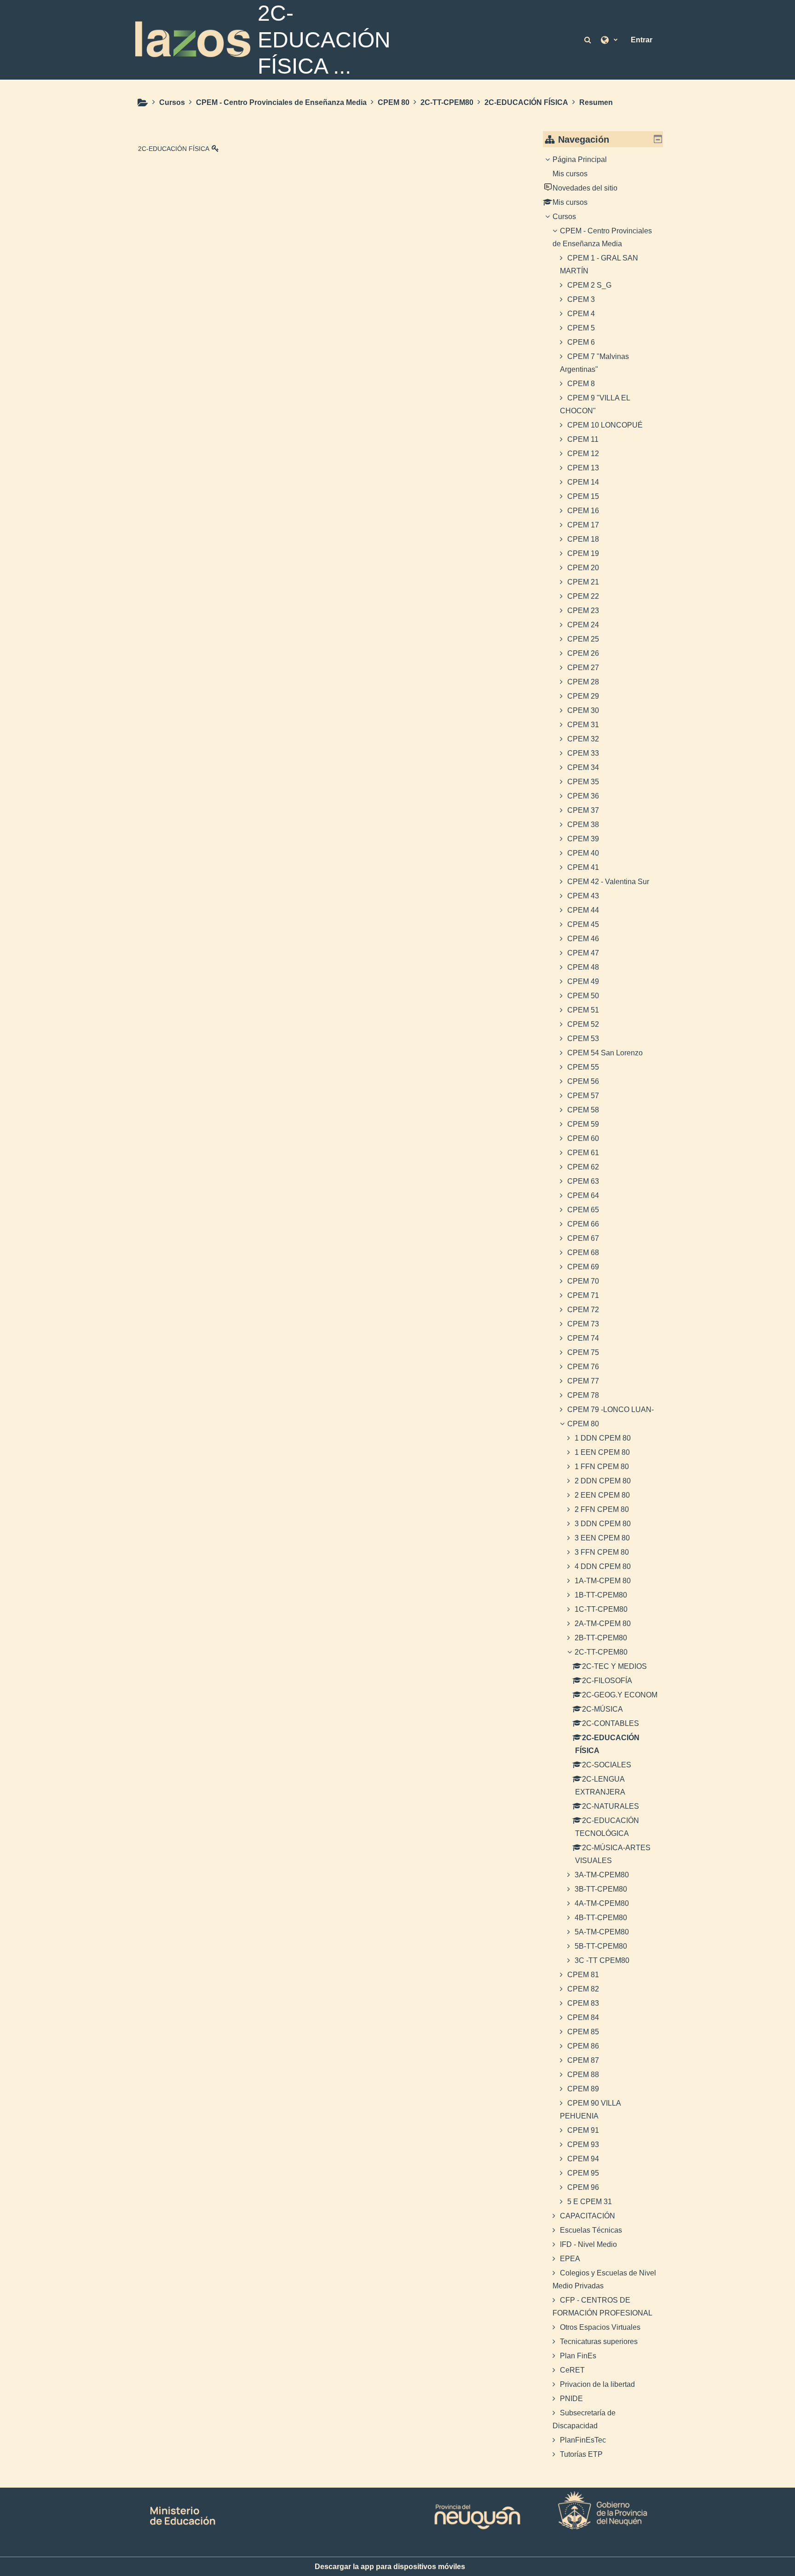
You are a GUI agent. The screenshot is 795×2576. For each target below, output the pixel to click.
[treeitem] (603, 1307)
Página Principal (580, 159)
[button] (588, 40)
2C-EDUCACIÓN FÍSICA (174, 149)
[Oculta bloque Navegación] (658, 139)
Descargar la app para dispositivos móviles (390, 2567)
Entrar (642, 40)
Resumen (596, 102)
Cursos (564, 217)
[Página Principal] (193, 39)
